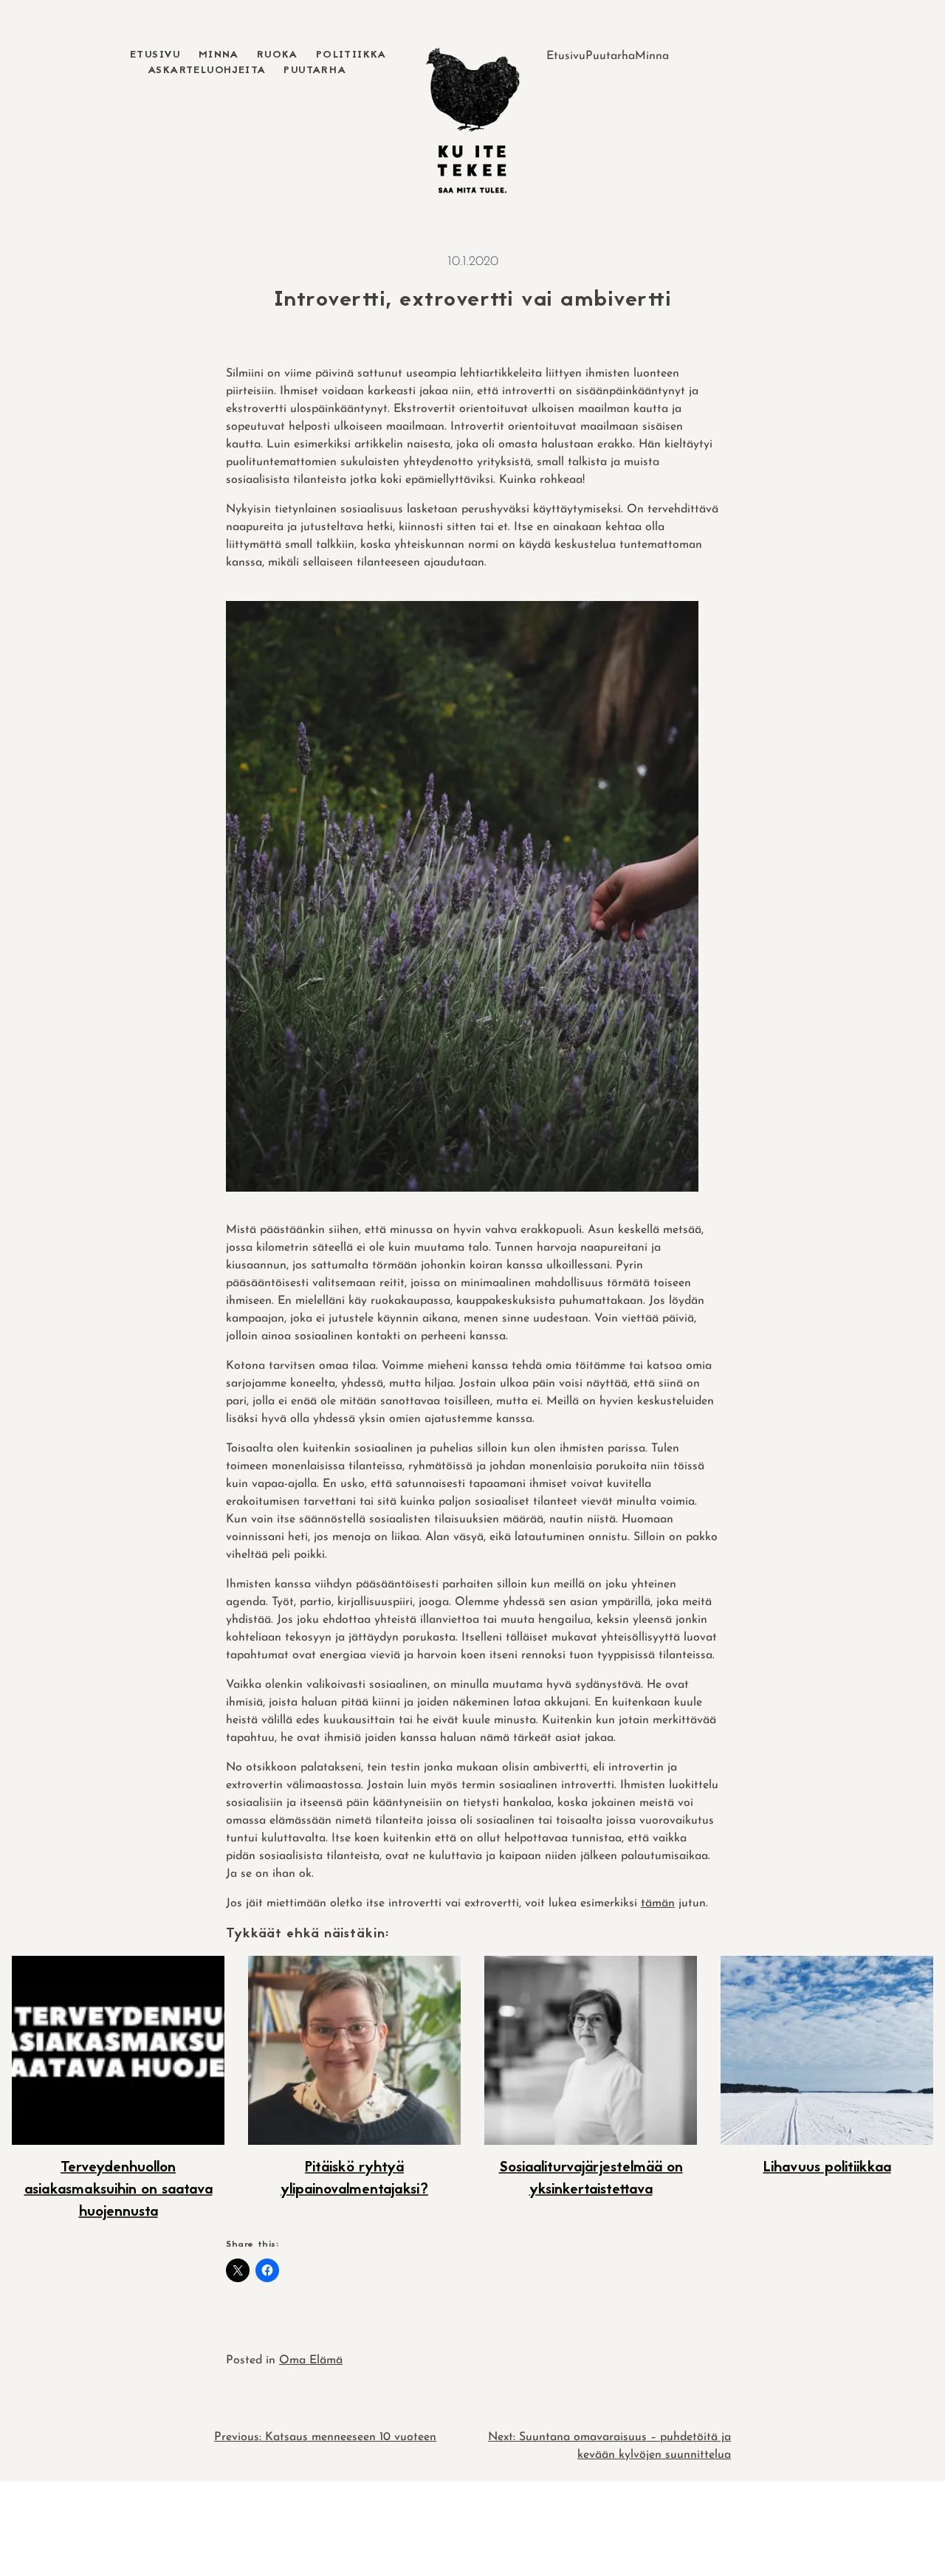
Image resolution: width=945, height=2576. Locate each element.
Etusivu (155, 55)
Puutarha (315, 71)
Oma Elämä (311, 2360)
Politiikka (351, 55)
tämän (658, 1903)
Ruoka (278, 55)
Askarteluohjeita (207, 71)
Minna (219, 55)
